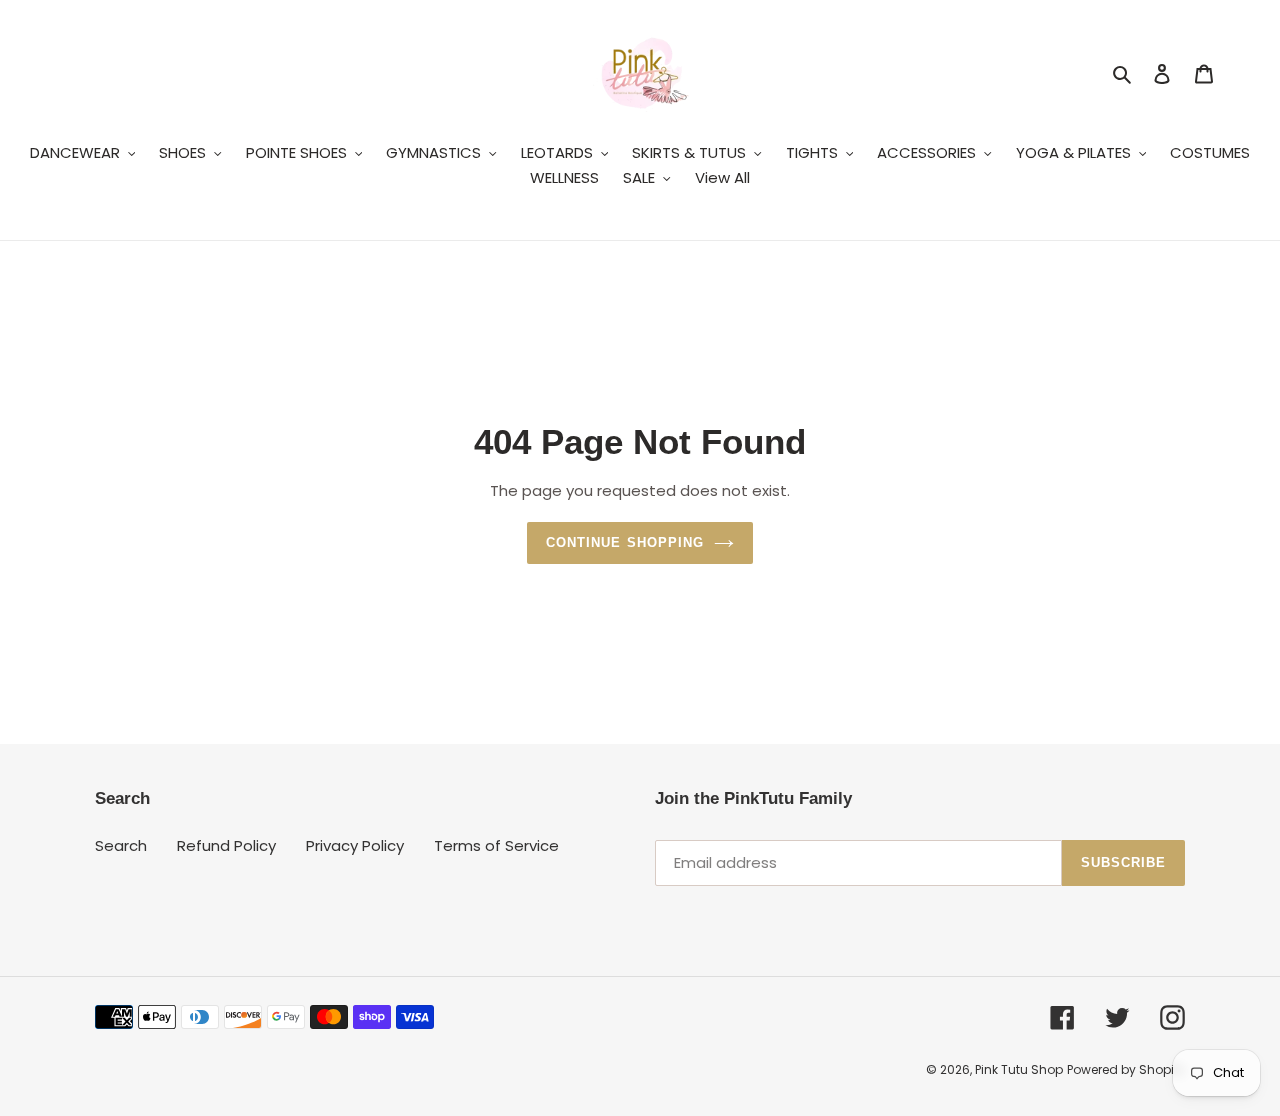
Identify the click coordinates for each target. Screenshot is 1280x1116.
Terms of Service (496, 845)
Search (121, 845)
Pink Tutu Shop (1019, 1069)
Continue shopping (625, 542)
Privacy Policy (355, 845)
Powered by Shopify (1126, 1069)
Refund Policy (226, 845)
